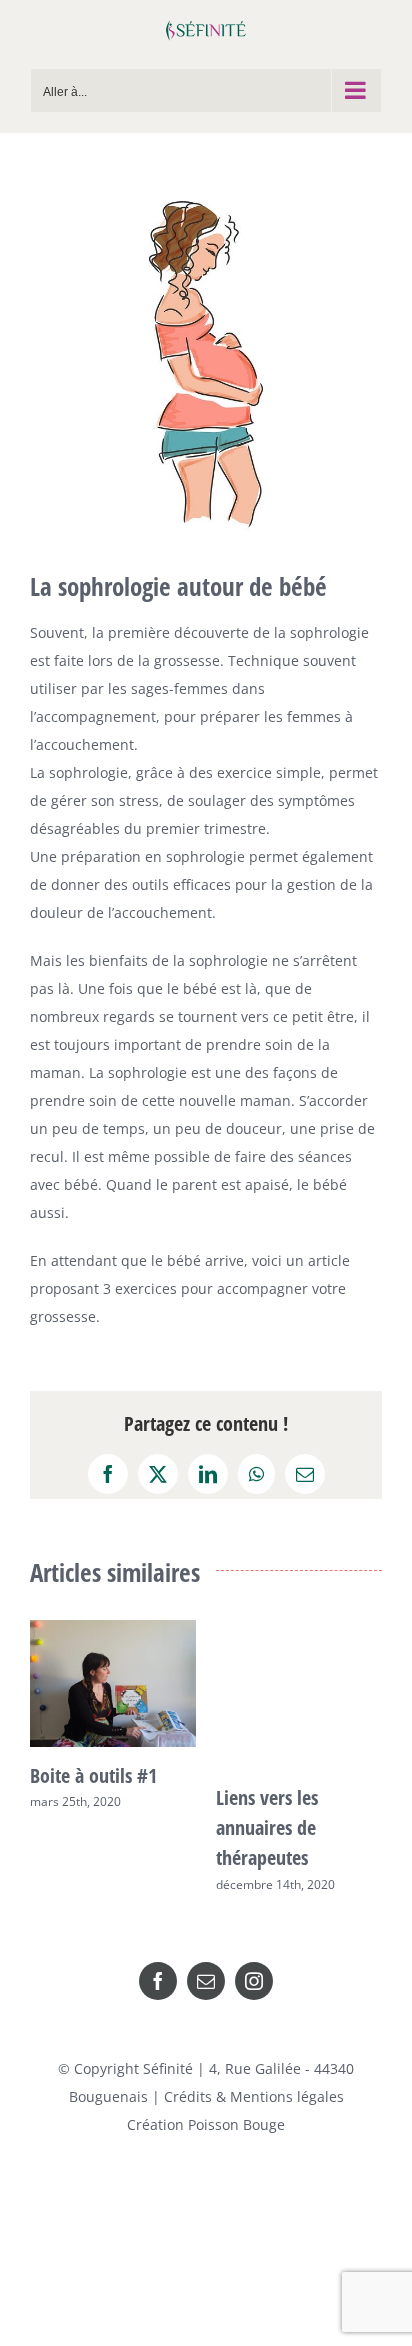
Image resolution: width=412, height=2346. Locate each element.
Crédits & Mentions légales (254, 2096)
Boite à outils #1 (93, 1775)
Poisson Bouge (236, 2124)
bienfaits (118, 960)
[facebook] (158, 1981)
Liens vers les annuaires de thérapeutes (267, 1827)
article (329, 1260)
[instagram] (254, 1981)
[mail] (206, 1981)
